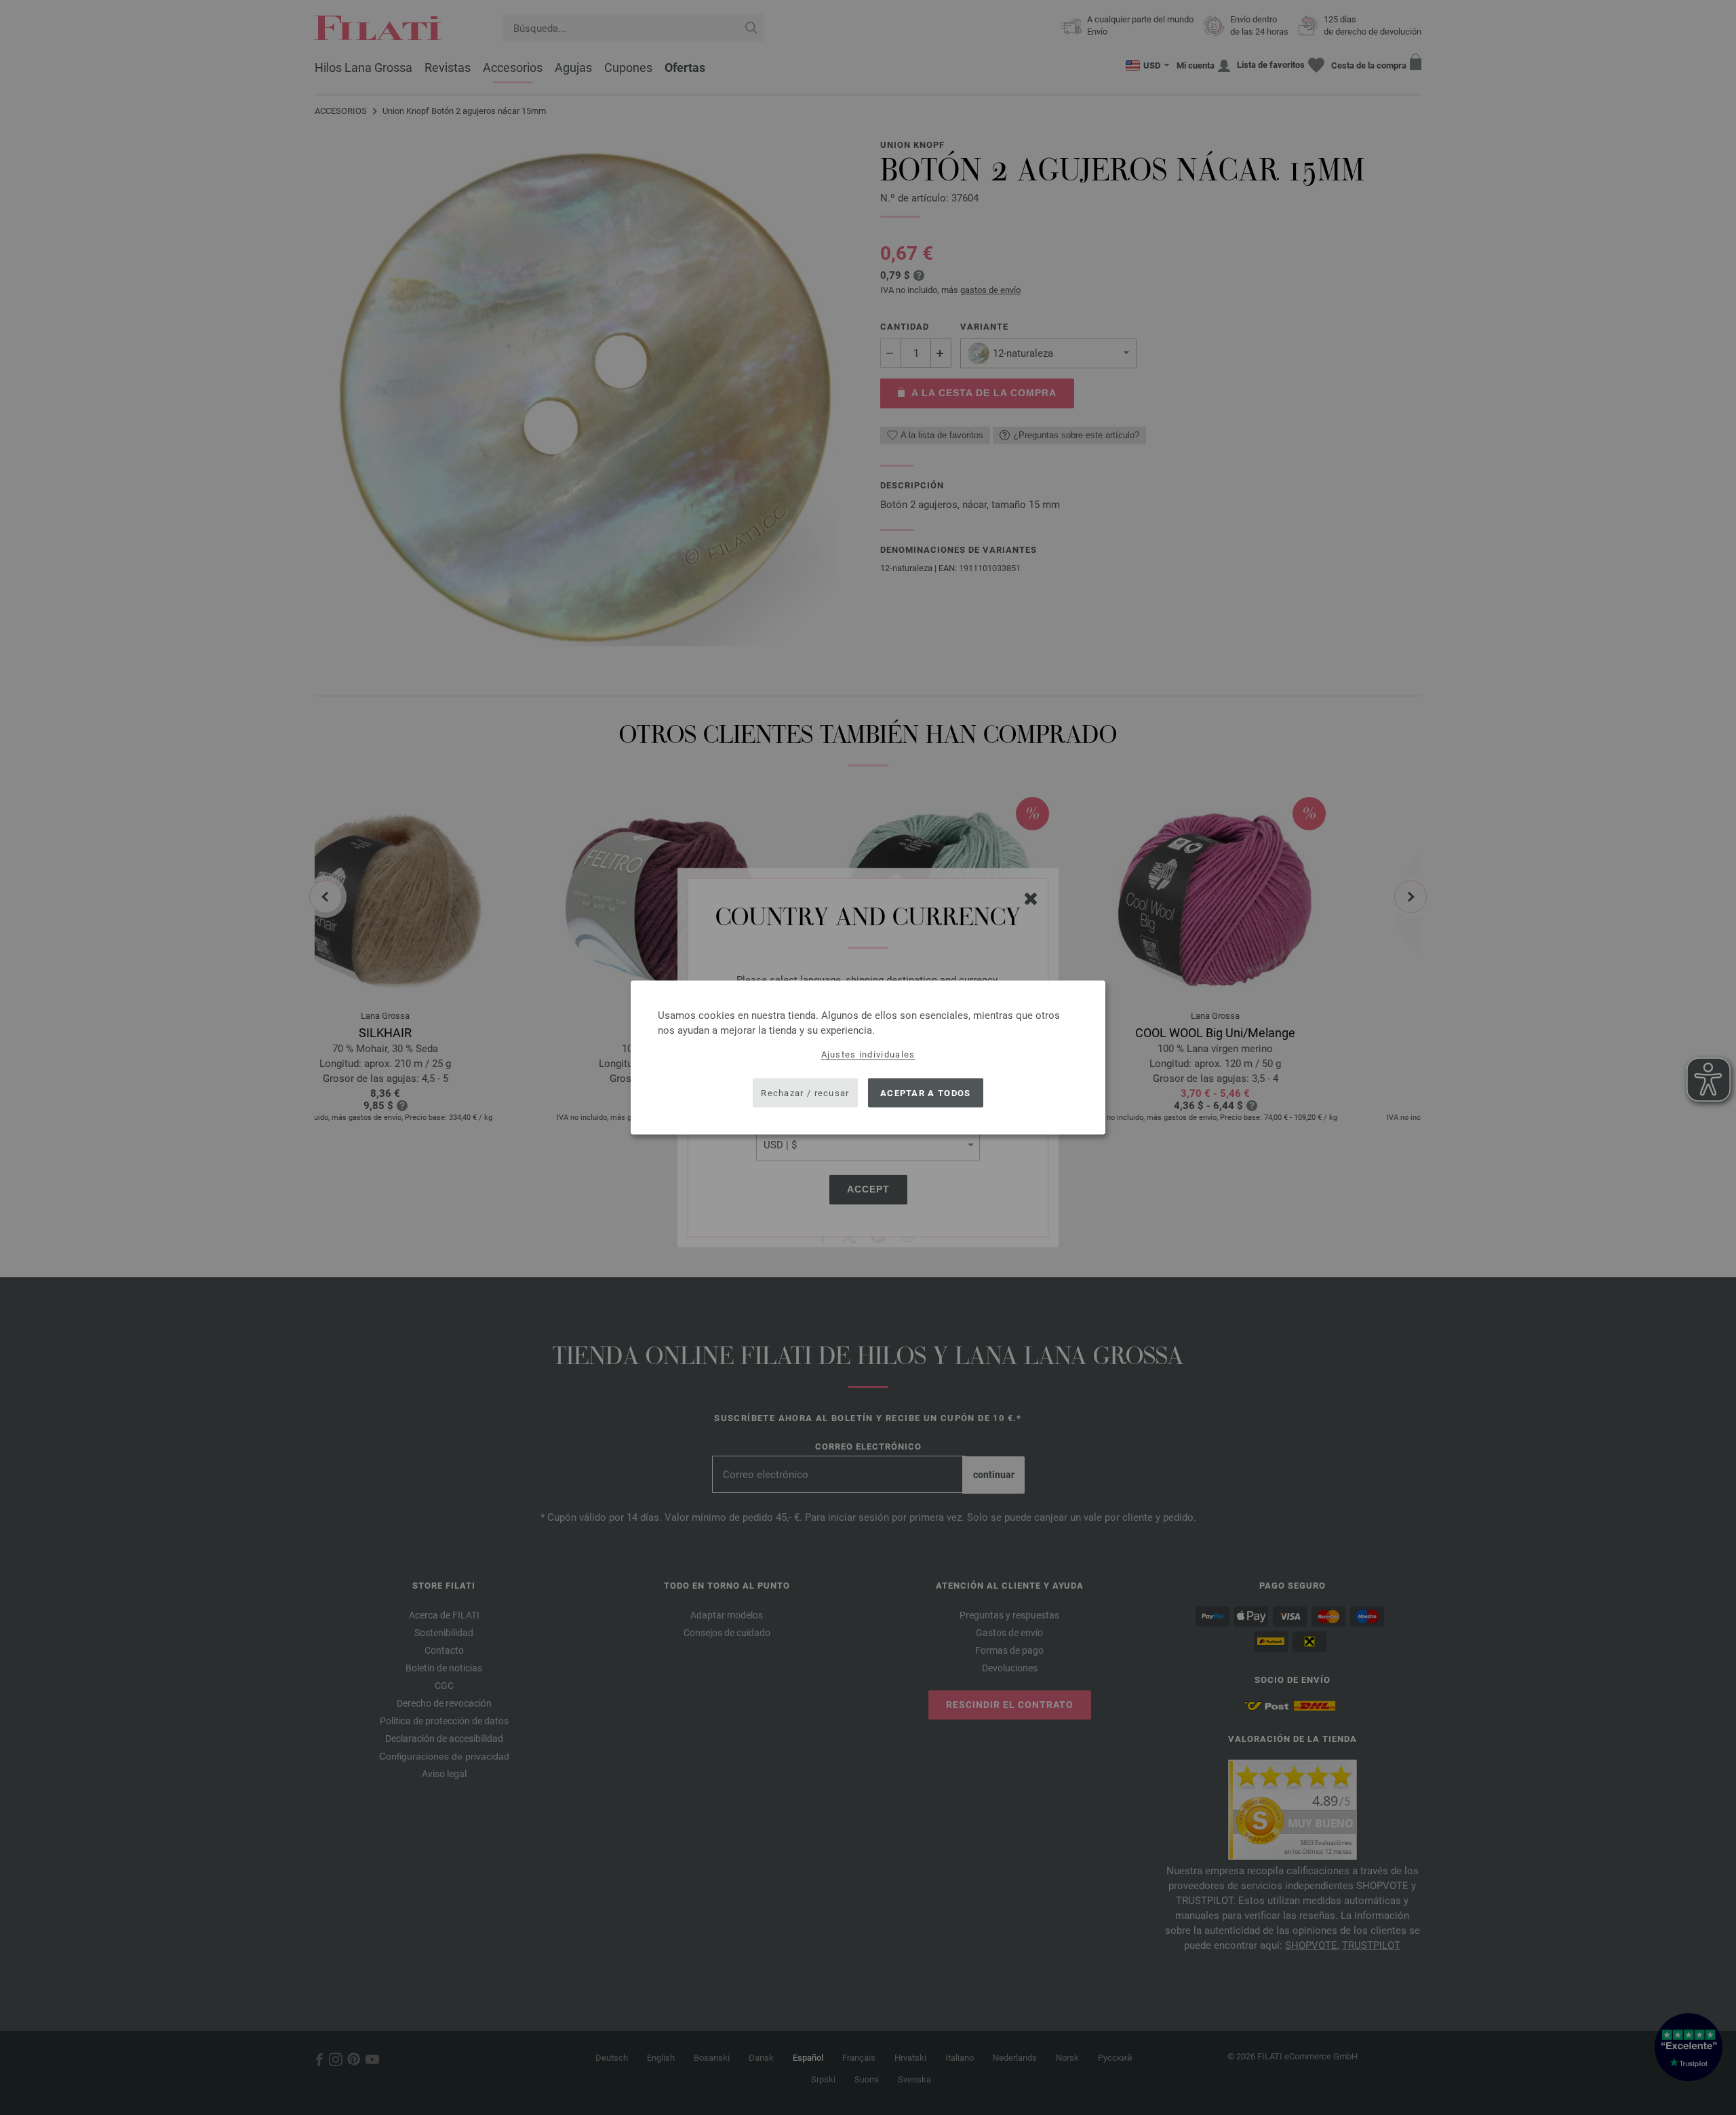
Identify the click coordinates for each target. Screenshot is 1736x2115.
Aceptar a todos (926, 1092)
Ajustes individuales (868, 1054)
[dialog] (868, 1058)
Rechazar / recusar (805, 1092)
